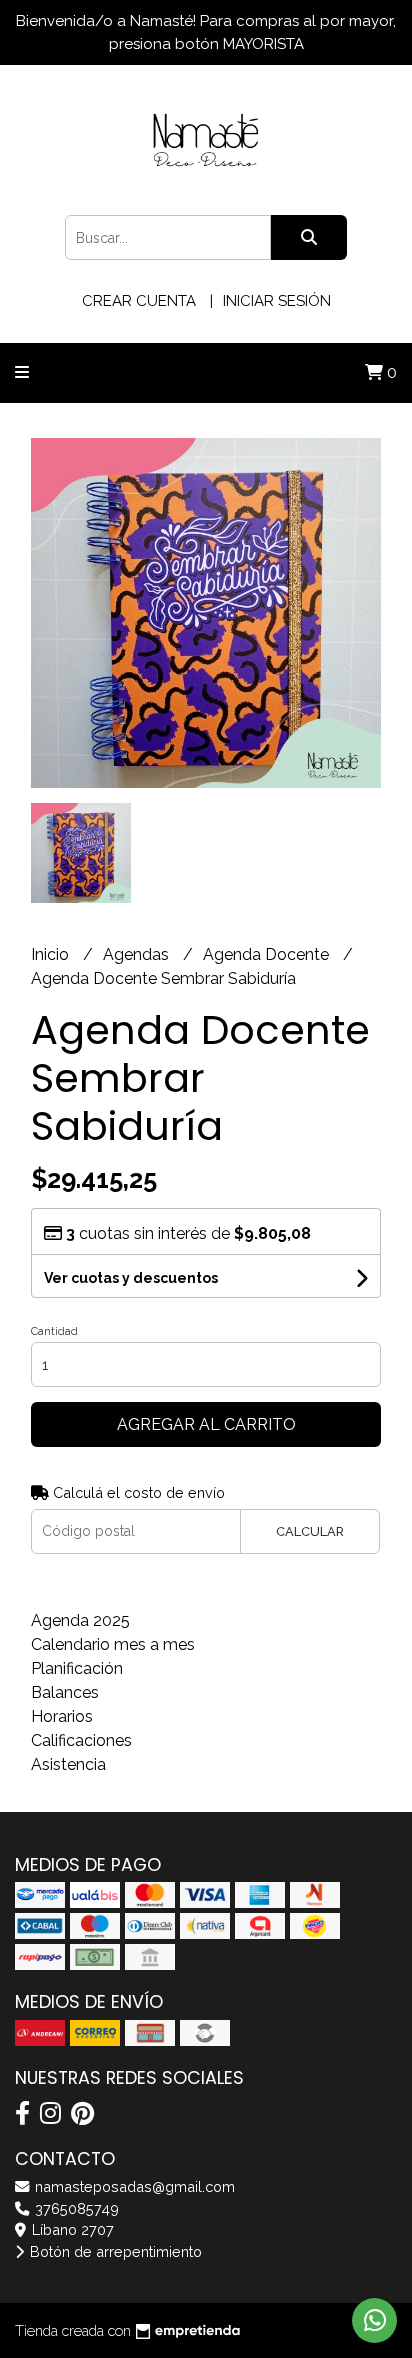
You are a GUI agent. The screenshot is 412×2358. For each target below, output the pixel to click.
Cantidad (54, 1331)
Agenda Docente (268, 954)
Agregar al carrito (206, 1424)
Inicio (52, 954)
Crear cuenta (139, 301)
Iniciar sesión (277, 301)
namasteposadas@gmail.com (133, 2186)
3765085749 (75, 2208)
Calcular (310, 1531)
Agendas (138, 954)
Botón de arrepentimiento (114, 2251)
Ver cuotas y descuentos (131, 1278)
